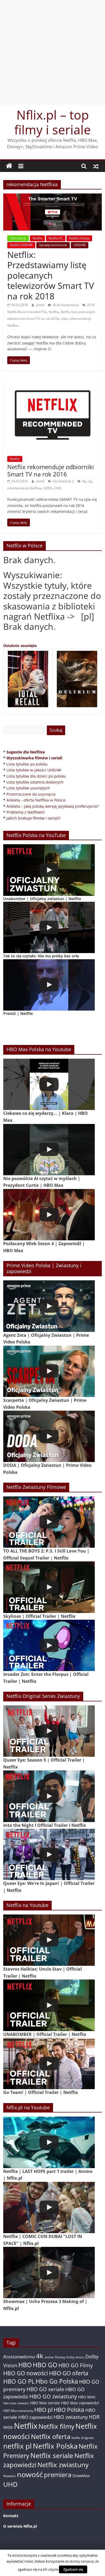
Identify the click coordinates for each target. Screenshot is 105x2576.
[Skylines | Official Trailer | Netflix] (49, 1587)
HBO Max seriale (45, 2403)
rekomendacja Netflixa (24, 488)
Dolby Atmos (75, 2357)
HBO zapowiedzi (35, 2417)
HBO (25, 2365)
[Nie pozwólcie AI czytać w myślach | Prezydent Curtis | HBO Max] (49, 1150)
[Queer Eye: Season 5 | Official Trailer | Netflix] (49, 1731)
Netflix (37, 238)
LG (90, 481)
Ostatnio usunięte (20, 646)
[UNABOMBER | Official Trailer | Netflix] (49, 2005)
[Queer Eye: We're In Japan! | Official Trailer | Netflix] (49, 1854)
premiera (58, 2475)
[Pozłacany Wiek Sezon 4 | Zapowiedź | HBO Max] (49, 1215)
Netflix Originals (83, 2438)
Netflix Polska (79, 238)
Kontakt (11, 2516)
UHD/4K (80, 245)
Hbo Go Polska (57, 2381)
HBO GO (45, 2365)
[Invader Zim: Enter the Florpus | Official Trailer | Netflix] (49, 1645)
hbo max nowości (16, 2403)
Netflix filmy (56, 2426)
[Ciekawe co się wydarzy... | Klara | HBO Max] (49, 1084)
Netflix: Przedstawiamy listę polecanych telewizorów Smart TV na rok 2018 (51, 275)
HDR (94, 2417)
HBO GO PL (19, 2381)
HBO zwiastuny (71, 2417)
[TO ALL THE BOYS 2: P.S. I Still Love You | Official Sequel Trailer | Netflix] (49, 1522)
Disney (60, 2357)
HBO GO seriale (45, 2389)
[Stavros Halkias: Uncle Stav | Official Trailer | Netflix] (49, 1940)
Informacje (18, 238)
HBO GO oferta (69, 2373)
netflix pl (17, 2446)
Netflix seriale (52, 2455)
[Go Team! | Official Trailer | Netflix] (49, 2063)
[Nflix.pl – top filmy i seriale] (9, 166)
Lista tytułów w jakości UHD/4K (34, 770)
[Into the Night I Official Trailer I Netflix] (49, 1796)
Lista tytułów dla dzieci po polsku (36, 776)
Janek (41, 305)
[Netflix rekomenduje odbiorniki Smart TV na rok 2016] (53, 382)
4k (84, 481)
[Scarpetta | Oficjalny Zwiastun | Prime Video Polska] (49, 1371)
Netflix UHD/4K (21, 245)
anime (49, 2357)
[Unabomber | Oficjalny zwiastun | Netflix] (49, 870)
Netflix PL (56, 238)
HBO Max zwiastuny (18, 2411)
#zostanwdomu (19, 2357)
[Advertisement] (52, 52)
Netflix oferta (51, 2436)
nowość (30, 2474)
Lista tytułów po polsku (27, 764)
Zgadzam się (73, 2569)
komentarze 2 (63, 481)
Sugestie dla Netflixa (26, 752)
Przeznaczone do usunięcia (31, 794)
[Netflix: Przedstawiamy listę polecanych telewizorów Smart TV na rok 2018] (53, 197)
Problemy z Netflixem (26, 812)
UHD (58, 488)
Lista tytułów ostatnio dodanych (35, 782)
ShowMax (81, 2476)
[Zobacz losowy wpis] (96, 166)
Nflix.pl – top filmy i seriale (52, 122)
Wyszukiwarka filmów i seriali (34, 758)
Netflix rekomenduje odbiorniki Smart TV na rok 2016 (51, 470)
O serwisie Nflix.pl (20, 2526)
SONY (48, 488)
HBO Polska (69, 2410)
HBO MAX (87, 2397)
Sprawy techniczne (53, 245)
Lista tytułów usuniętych (28, 788)
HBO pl (43, 2410)
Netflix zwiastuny (63, 2465)
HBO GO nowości (26, 2373)
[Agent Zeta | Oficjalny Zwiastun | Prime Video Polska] (49, 1306)
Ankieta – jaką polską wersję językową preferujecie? (53, 806)
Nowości (10, 2476)
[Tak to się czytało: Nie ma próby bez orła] (49, 927)
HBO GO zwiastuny (53, 2396)
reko (64, 319)
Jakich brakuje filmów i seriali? (34, 818)
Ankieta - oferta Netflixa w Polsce (36, 800)
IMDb (8, 2427)
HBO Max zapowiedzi (80, 2403)
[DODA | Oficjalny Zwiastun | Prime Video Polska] (49, 1436)
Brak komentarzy (65, 305)
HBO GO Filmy (76, 2365)
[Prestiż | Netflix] (49, 985)
